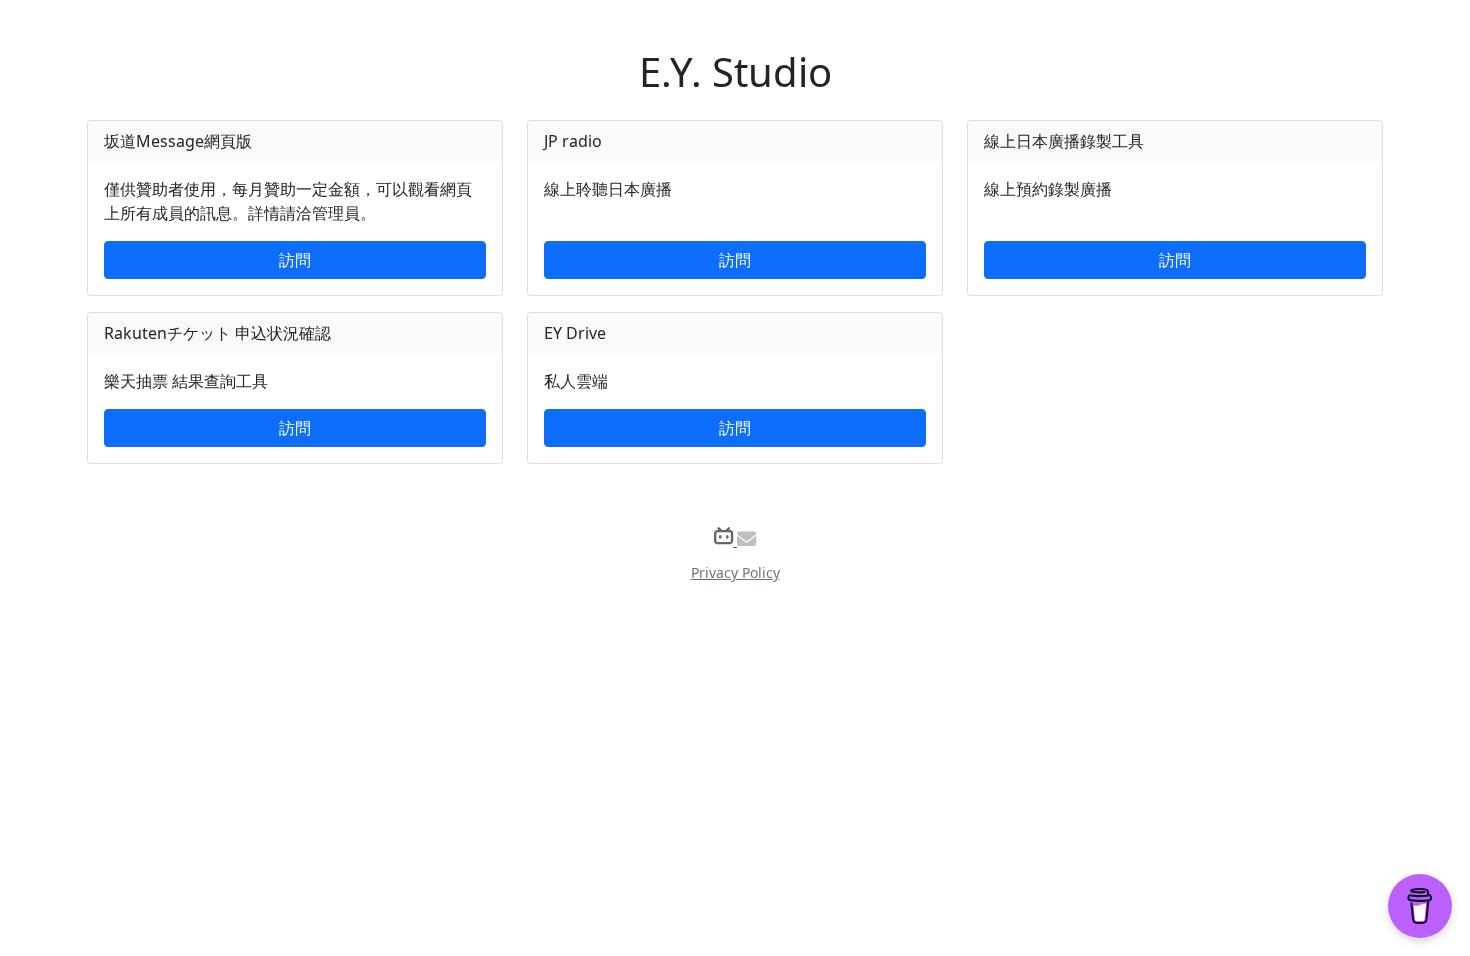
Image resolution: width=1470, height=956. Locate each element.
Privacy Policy (735, 572)
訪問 (295, 260)
